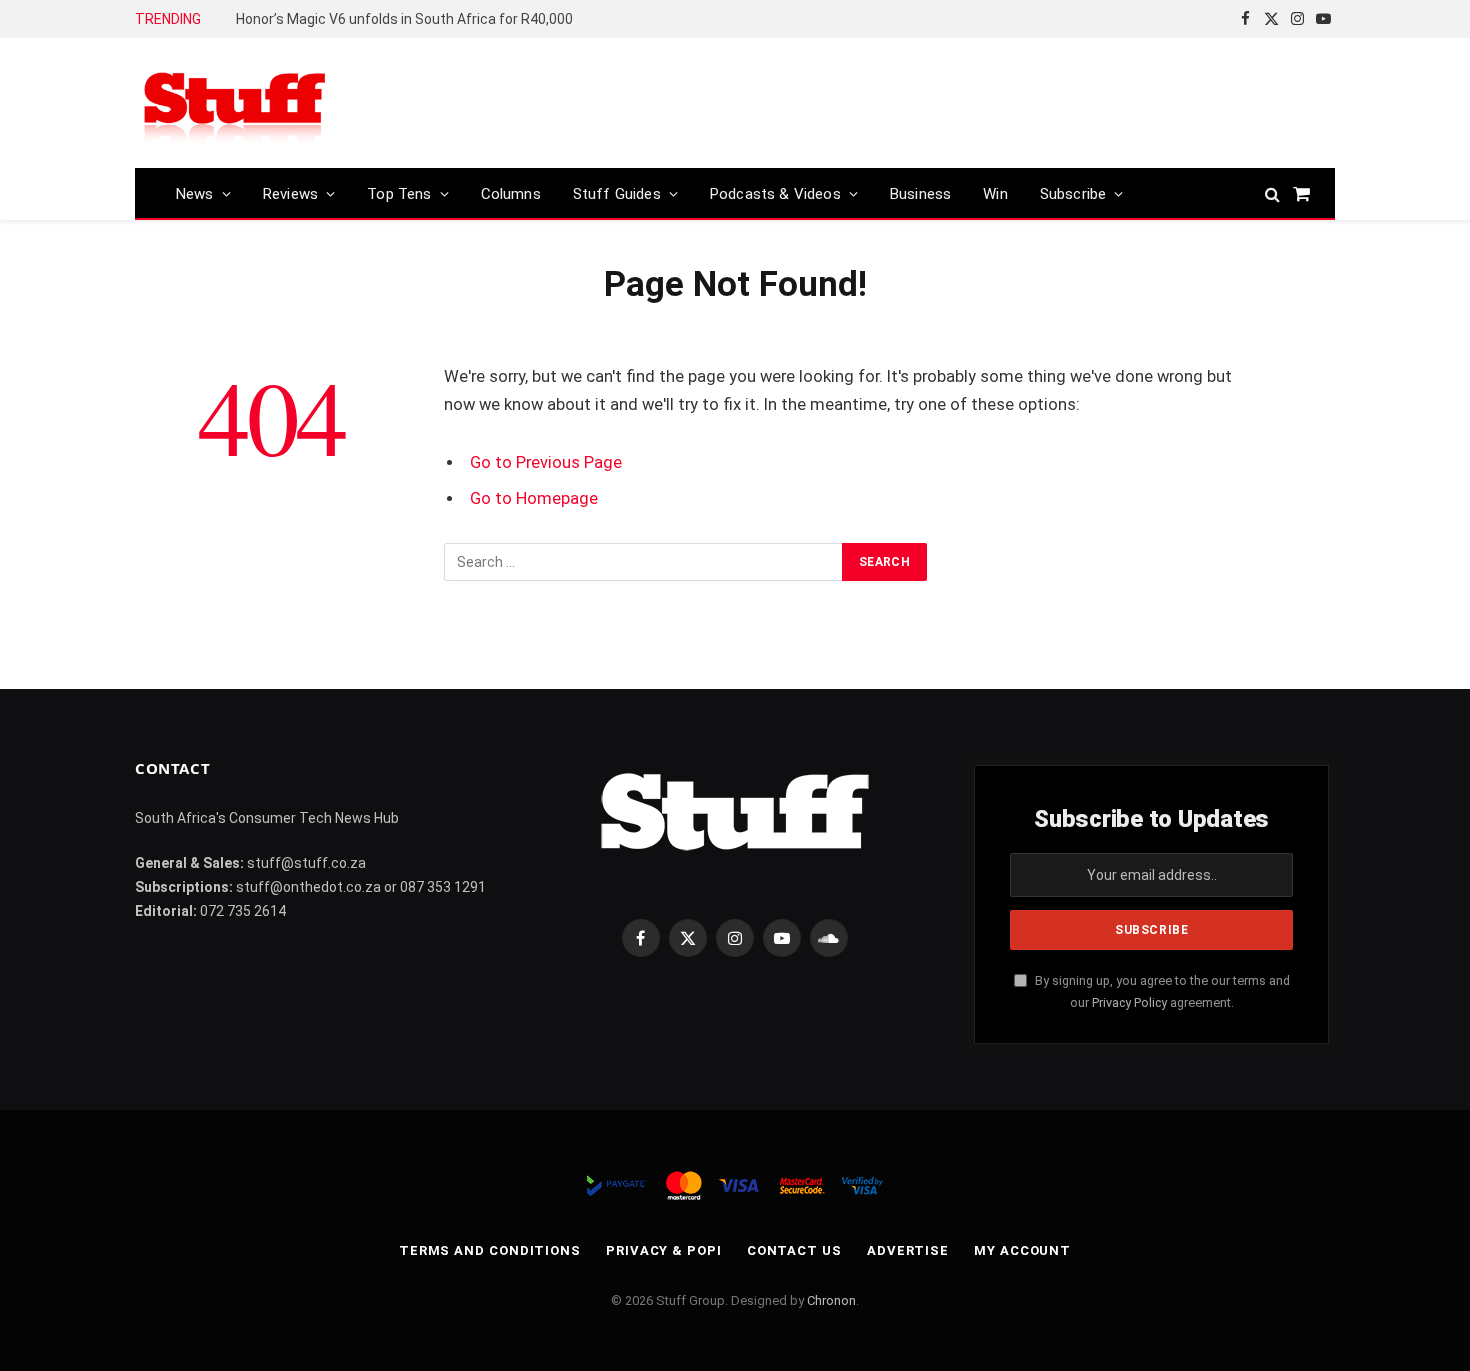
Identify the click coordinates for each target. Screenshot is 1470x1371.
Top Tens (399, 194)
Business (920, 194)
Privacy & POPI (664, 1250)
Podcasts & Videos (775, 194)
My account (1022, 1250)
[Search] (1272, 193)
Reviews (290, 194)
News (195, 194)
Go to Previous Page (546, 462)
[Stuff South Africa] (235, 103)
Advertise (908, 1250)
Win (995, 194)
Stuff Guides (617, 194)
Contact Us (794, 1250)
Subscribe (1073, 194)
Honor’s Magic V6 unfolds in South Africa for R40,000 (404, 19)
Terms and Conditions (490, 1250)
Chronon (831, 1300)
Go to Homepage (534, 498)
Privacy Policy (1129, 1002)
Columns (511, 194)
